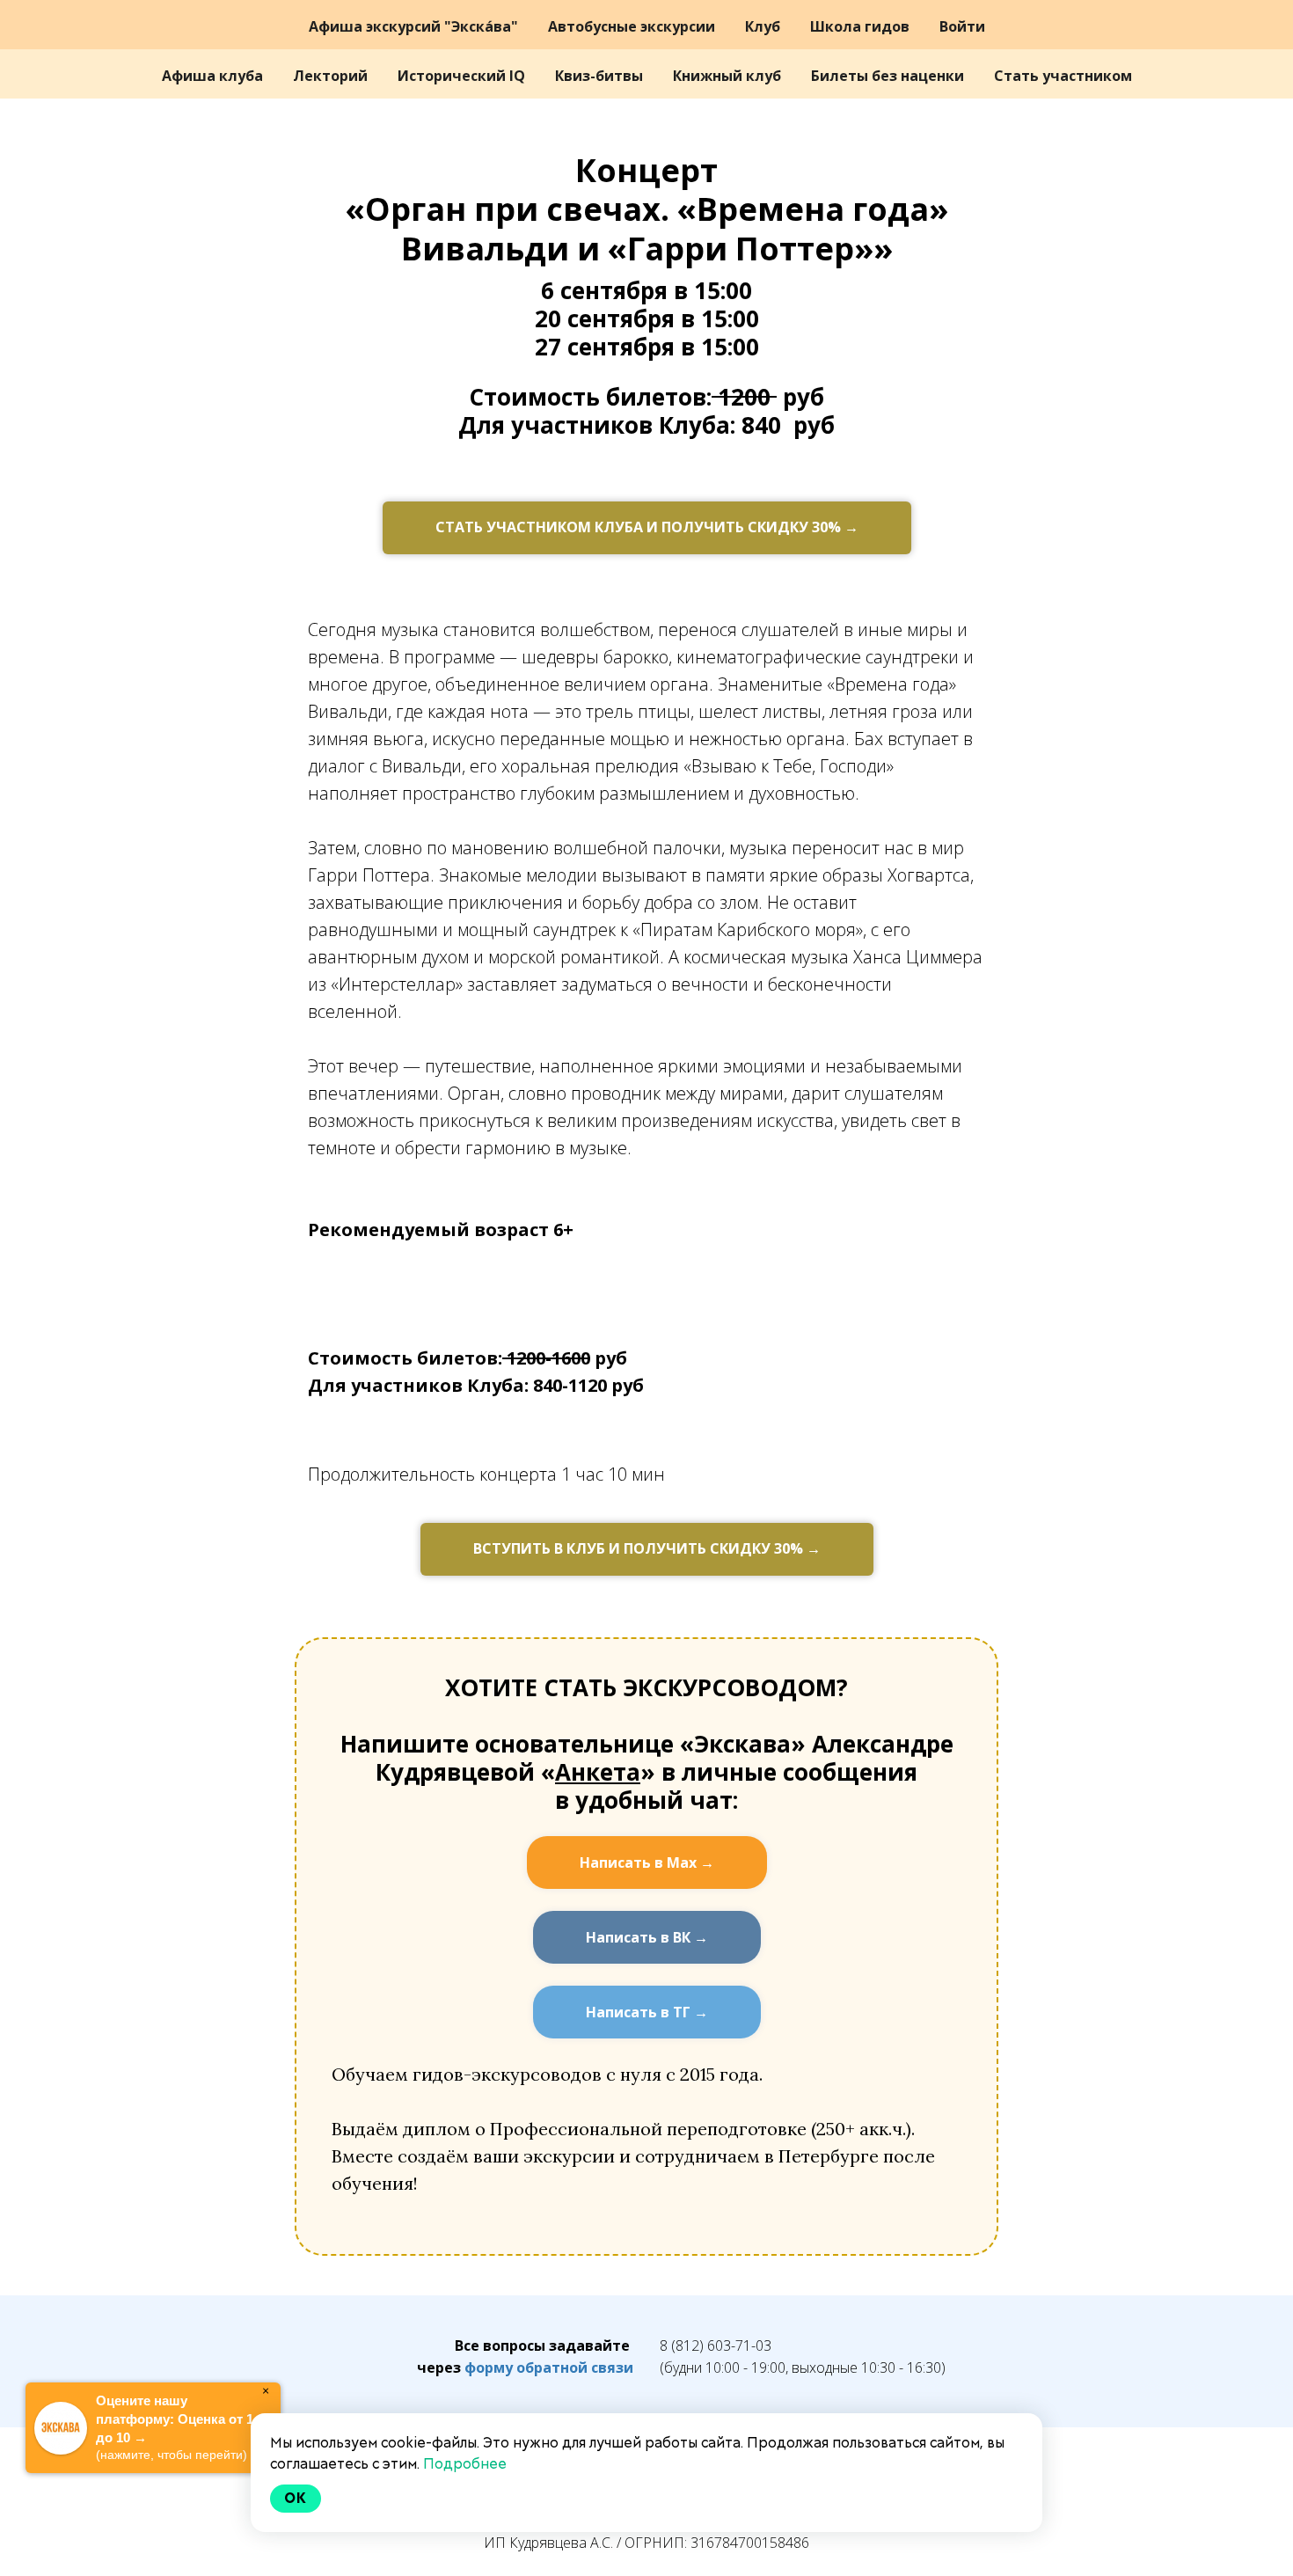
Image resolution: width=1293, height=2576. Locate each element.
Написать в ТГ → (647, 2012)
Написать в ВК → (647, 1937)
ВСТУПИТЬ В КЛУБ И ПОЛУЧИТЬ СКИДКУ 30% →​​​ (647, 1548)
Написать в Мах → (647, 1862)
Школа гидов (862, 26)
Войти (962, 26)
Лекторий (332, 76)
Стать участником (1063, 76)
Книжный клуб (729, 76)
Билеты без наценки (889, 76)
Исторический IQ (463, 76)
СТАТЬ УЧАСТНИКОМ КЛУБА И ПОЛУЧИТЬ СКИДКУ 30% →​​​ (647, 527)
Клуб (764, 26)
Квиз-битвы (601, 76)
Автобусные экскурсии (633, 26)
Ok (296, 2498)
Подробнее (465, 2464)
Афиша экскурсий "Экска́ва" (415, 26)
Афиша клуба (214, 76)
